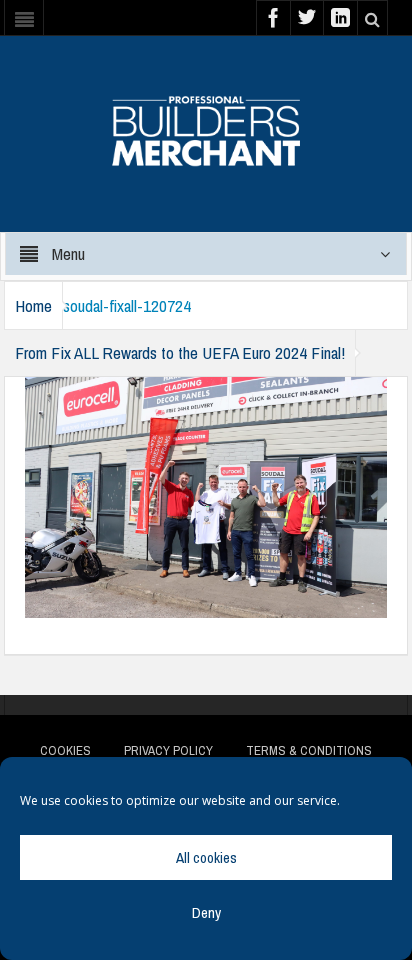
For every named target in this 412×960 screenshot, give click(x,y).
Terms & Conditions (309, 750)
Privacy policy (168, 750)
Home (33, 305)
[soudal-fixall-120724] (206, 496)
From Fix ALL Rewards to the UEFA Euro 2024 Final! (180, 352)
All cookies (206, 857)
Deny (206, 912)
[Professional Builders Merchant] (206, 124)
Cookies (65, 750)
